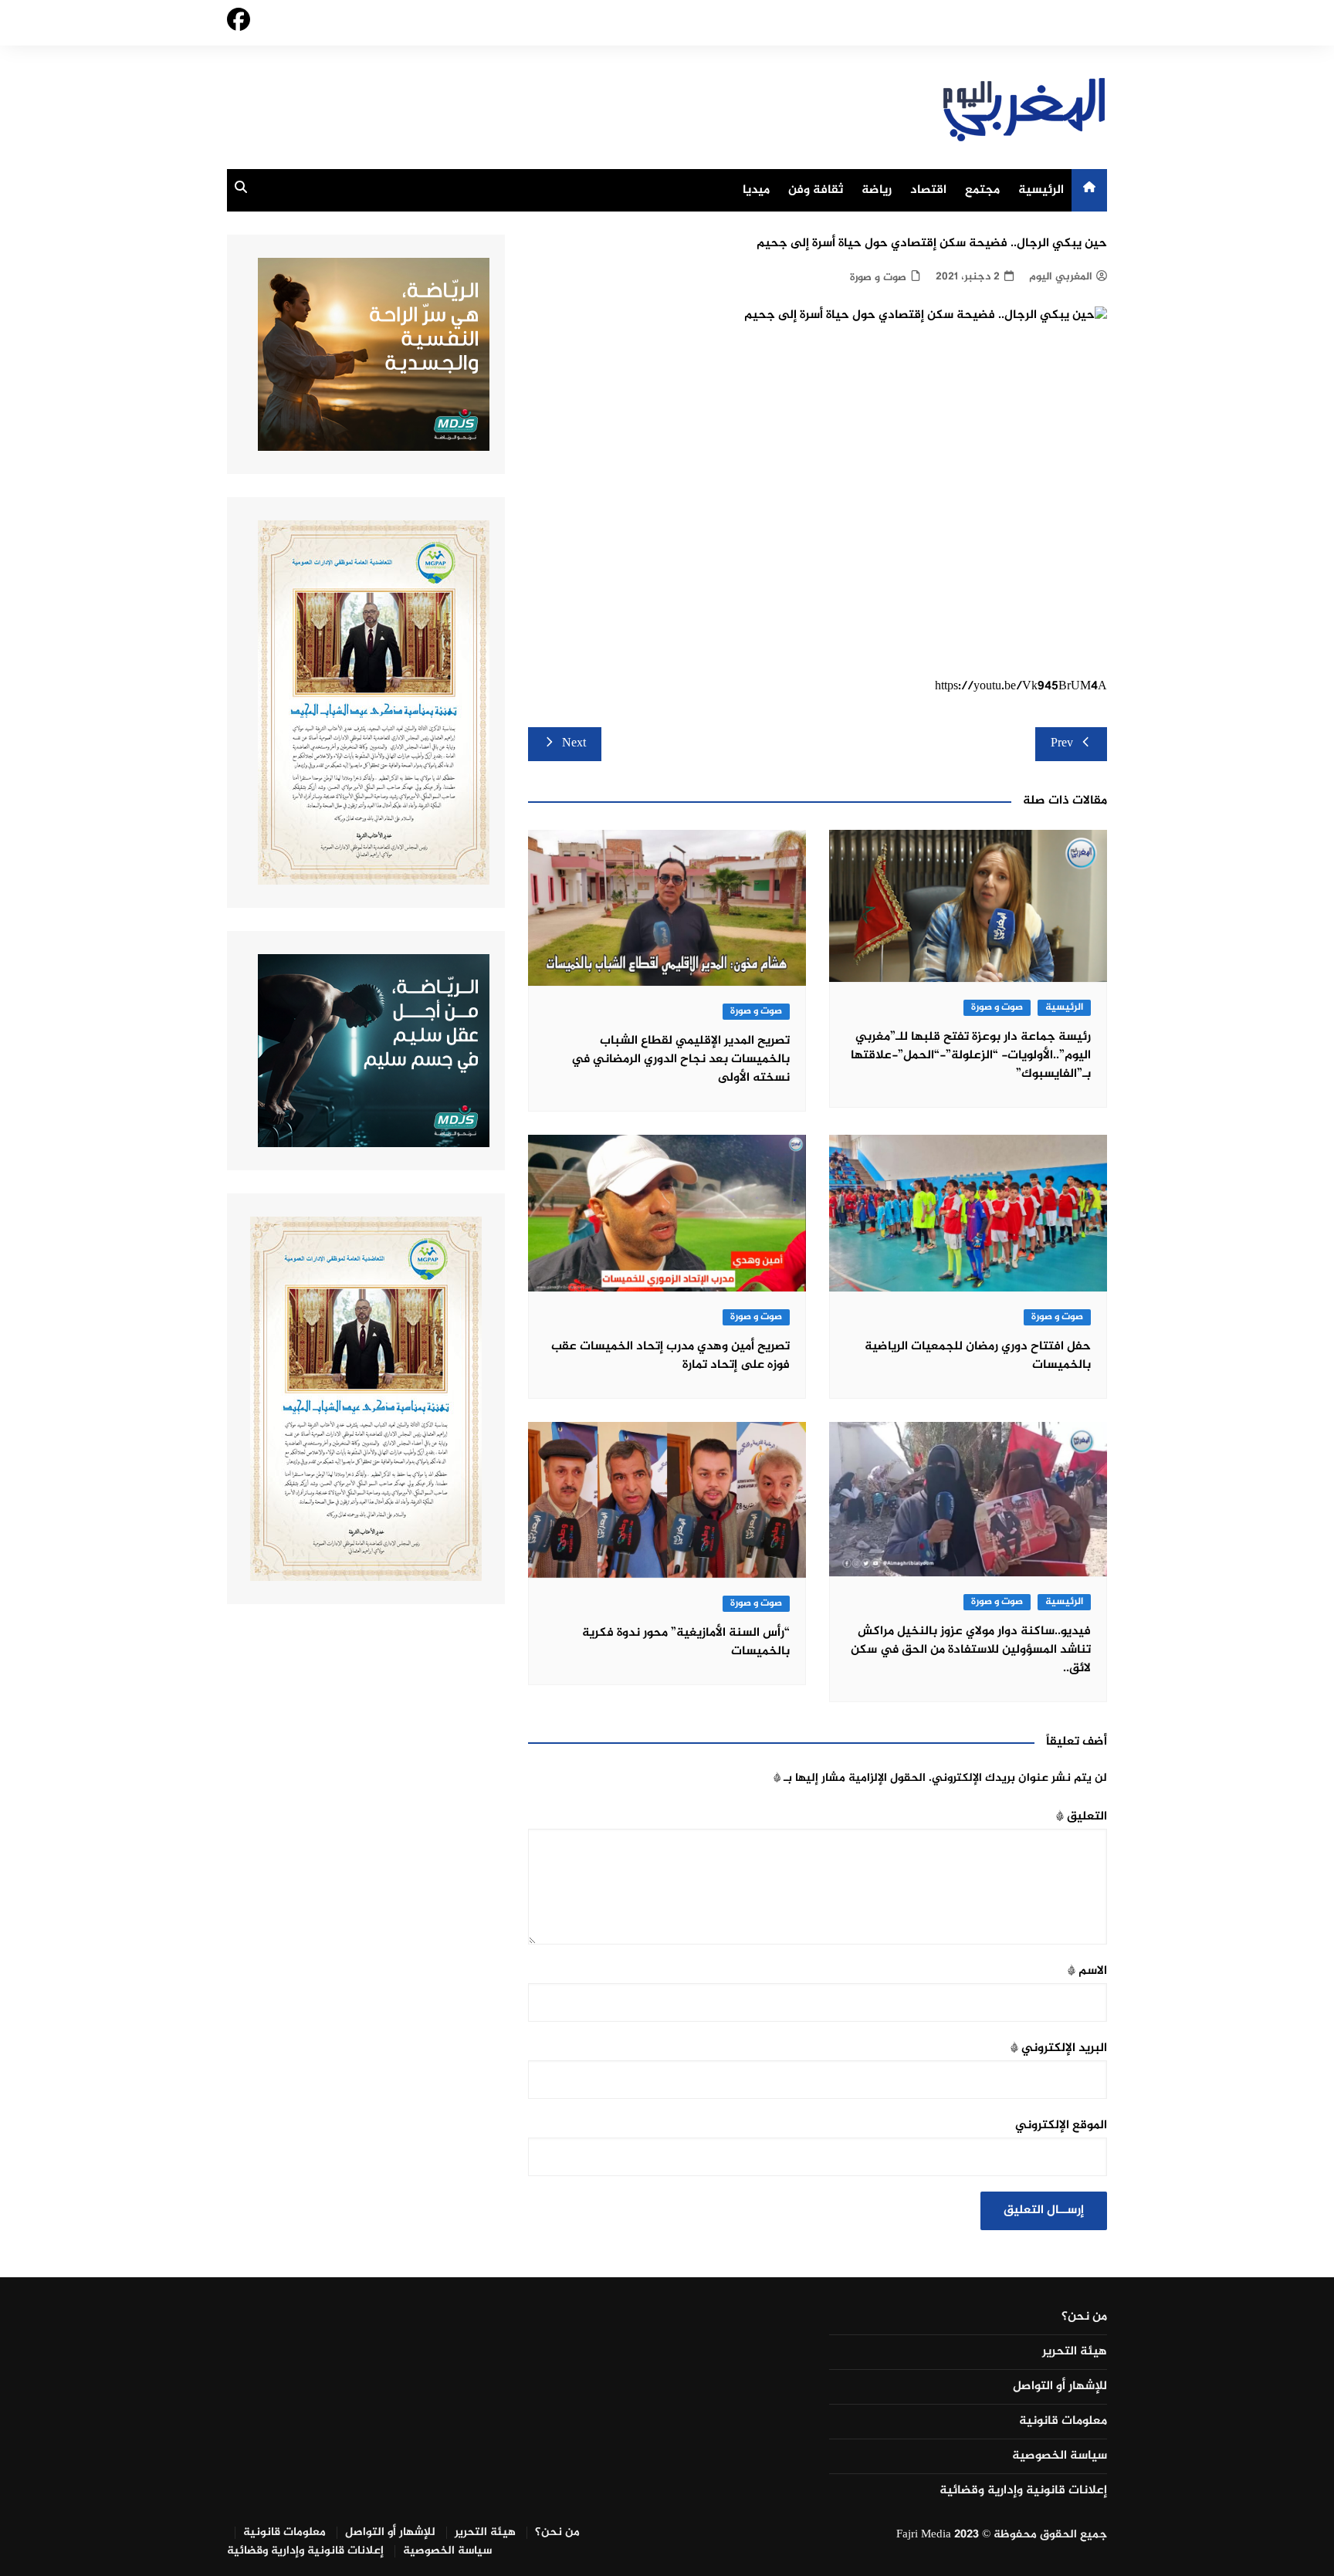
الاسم (1087, 1971)
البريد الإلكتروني (1059, 2048)
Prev (1062, 744)
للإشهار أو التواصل (1060, 2387)
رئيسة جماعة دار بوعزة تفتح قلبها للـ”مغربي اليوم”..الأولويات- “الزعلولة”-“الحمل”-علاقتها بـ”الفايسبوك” (971, 1056)
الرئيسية (1041, 190)
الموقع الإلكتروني (1061, 2126)
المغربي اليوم (1061, 277)
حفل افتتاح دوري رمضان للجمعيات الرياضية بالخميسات (978, 1356)
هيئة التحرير (1075, 2352)
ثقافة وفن (816, 190)
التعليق (1082, 1817)
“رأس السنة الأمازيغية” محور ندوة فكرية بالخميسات (686, 1642)
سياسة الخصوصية (1060, 2456)
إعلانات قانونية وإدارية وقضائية (1023, 2491)
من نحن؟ (1084, 2317)
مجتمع (982, 190)
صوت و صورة (878, 278)
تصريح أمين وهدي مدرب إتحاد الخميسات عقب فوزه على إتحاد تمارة (670, 1356)
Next (574, 744)
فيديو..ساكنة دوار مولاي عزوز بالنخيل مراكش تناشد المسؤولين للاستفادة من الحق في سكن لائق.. (971, 1650)
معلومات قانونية (1063, 2422)
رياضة (877, 190)
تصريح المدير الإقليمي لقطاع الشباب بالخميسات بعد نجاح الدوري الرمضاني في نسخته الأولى (681, 1060)
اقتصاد (928, 190)
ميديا (756, 190)
